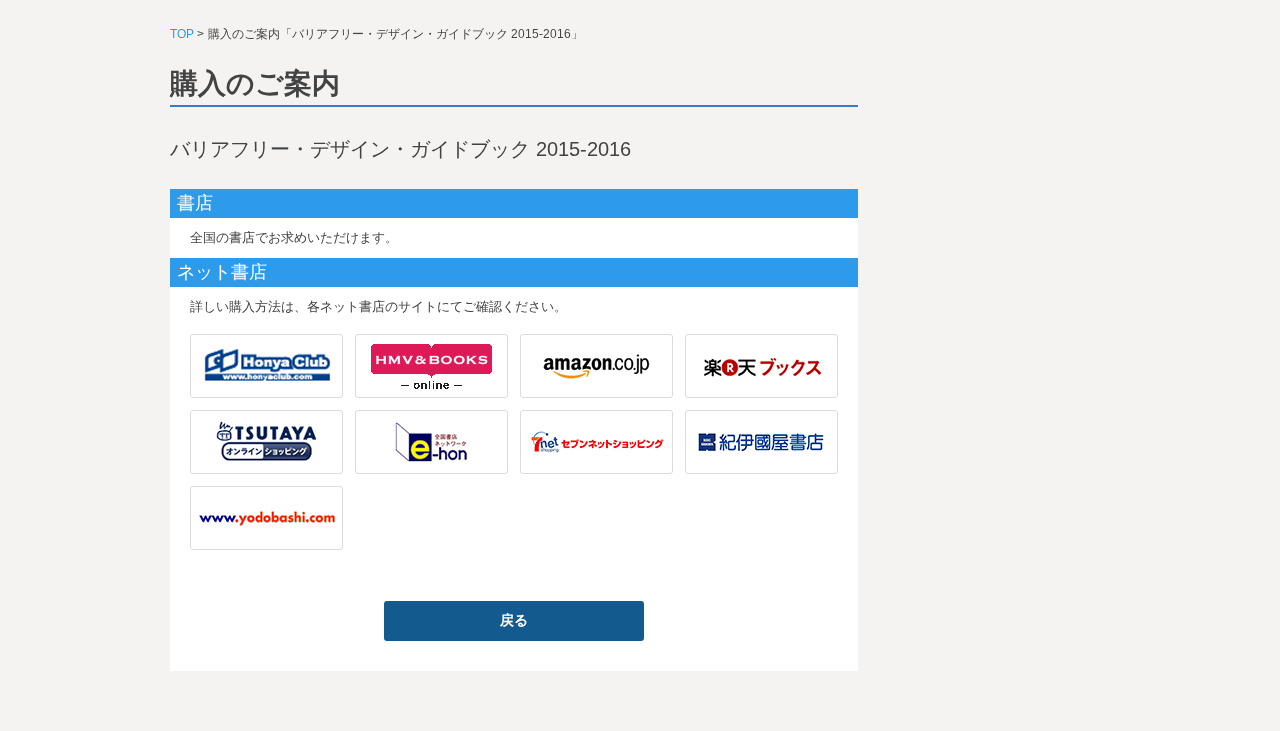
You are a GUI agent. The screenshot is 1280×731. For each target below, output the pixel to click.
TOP (182, 34)
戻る (514, 620)
